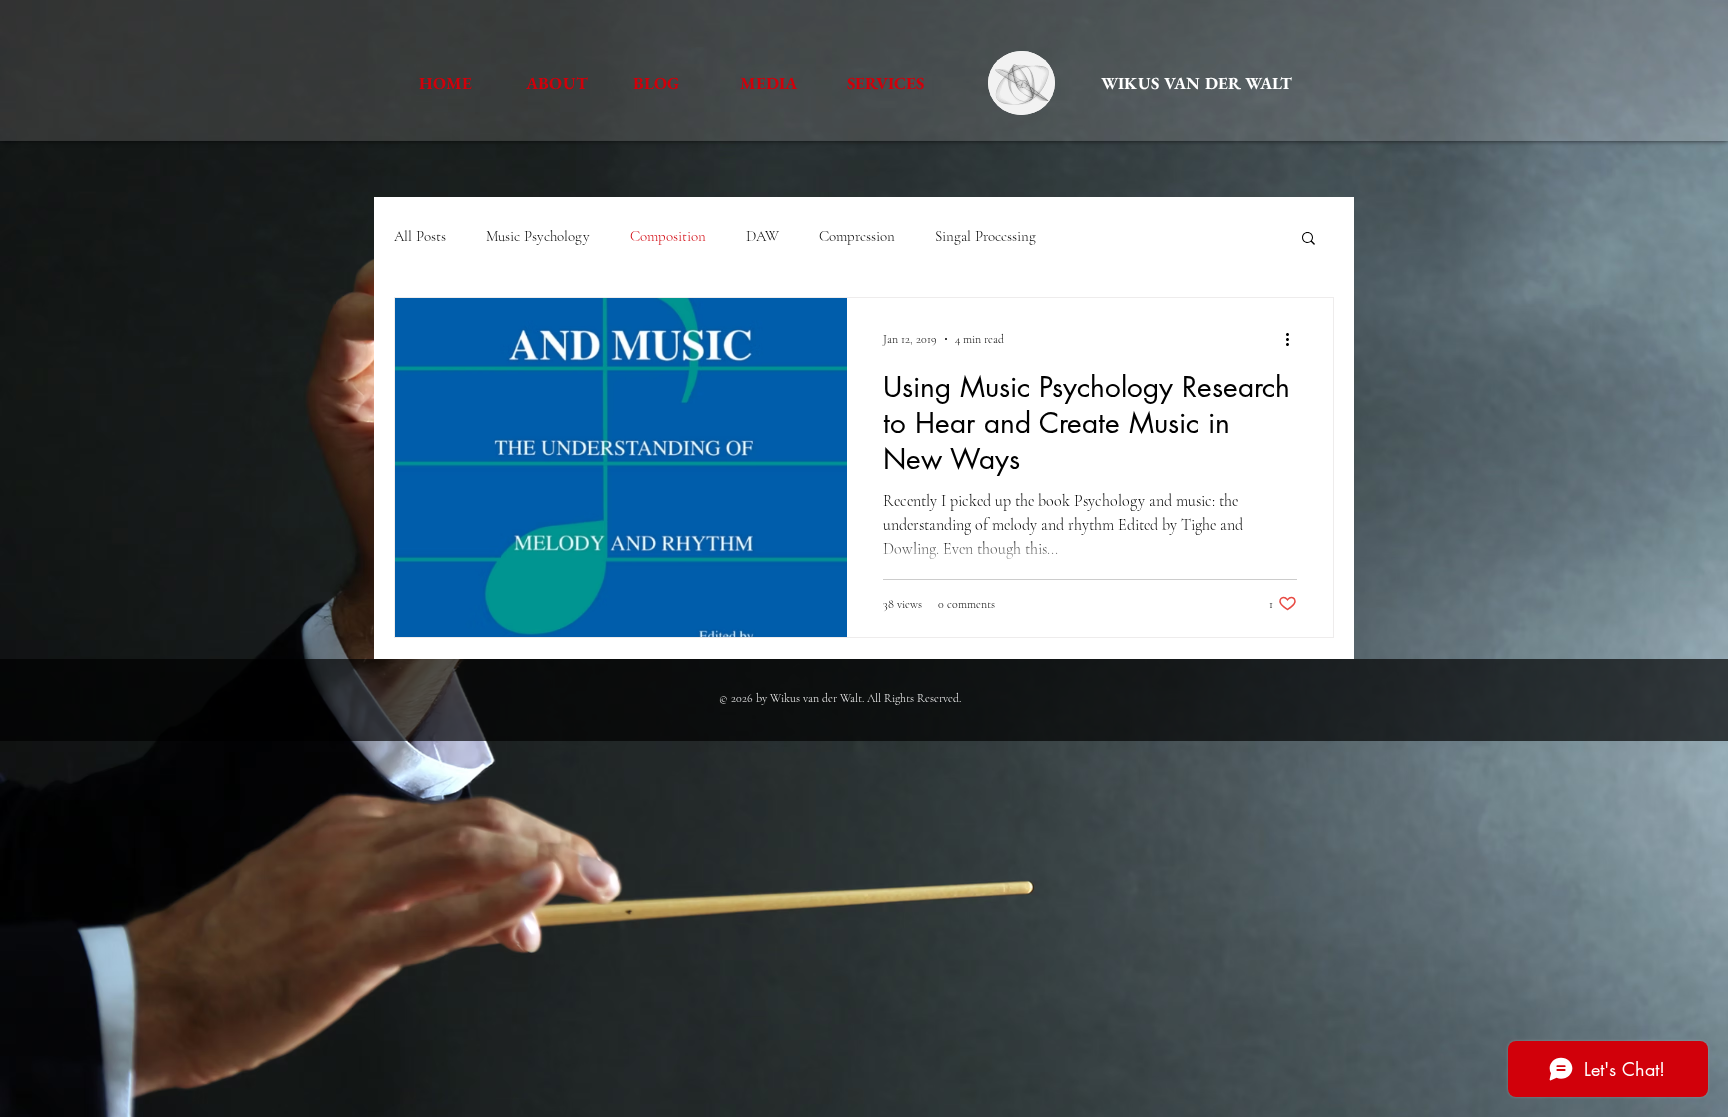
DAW (762, 236)
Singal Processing (985, 236)
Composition (668, 236)
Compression (857, 236)
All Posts (420, 236)
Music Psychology (538, 236)
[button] (1308, 239)
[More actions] (1294, 339)
